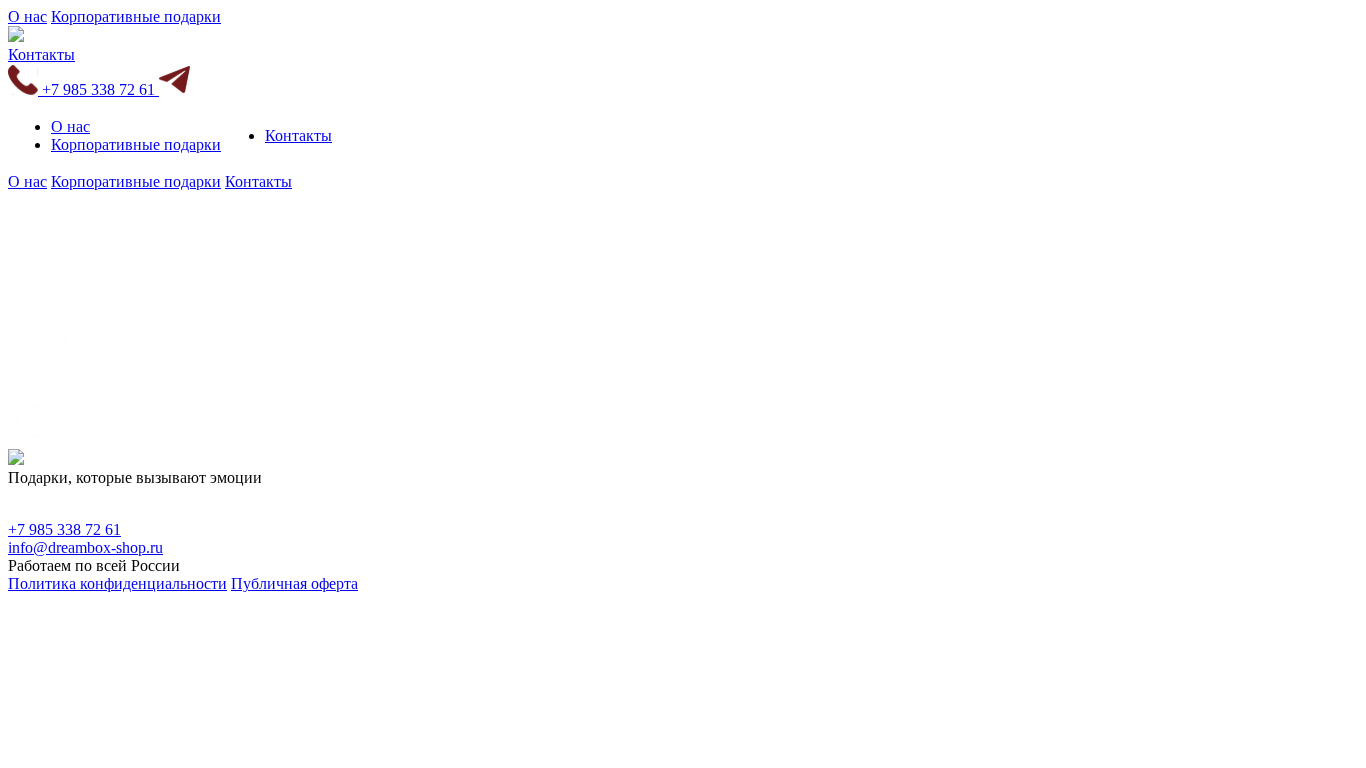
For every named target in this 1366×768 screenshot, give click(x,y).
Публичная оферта (294, 583)
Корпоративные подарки (136, 16)
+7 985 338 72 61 (98, 89)
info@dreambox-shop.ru (85, 547)
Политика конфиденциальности (117, 583)
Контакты (41, 54)
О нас (27, 16)
